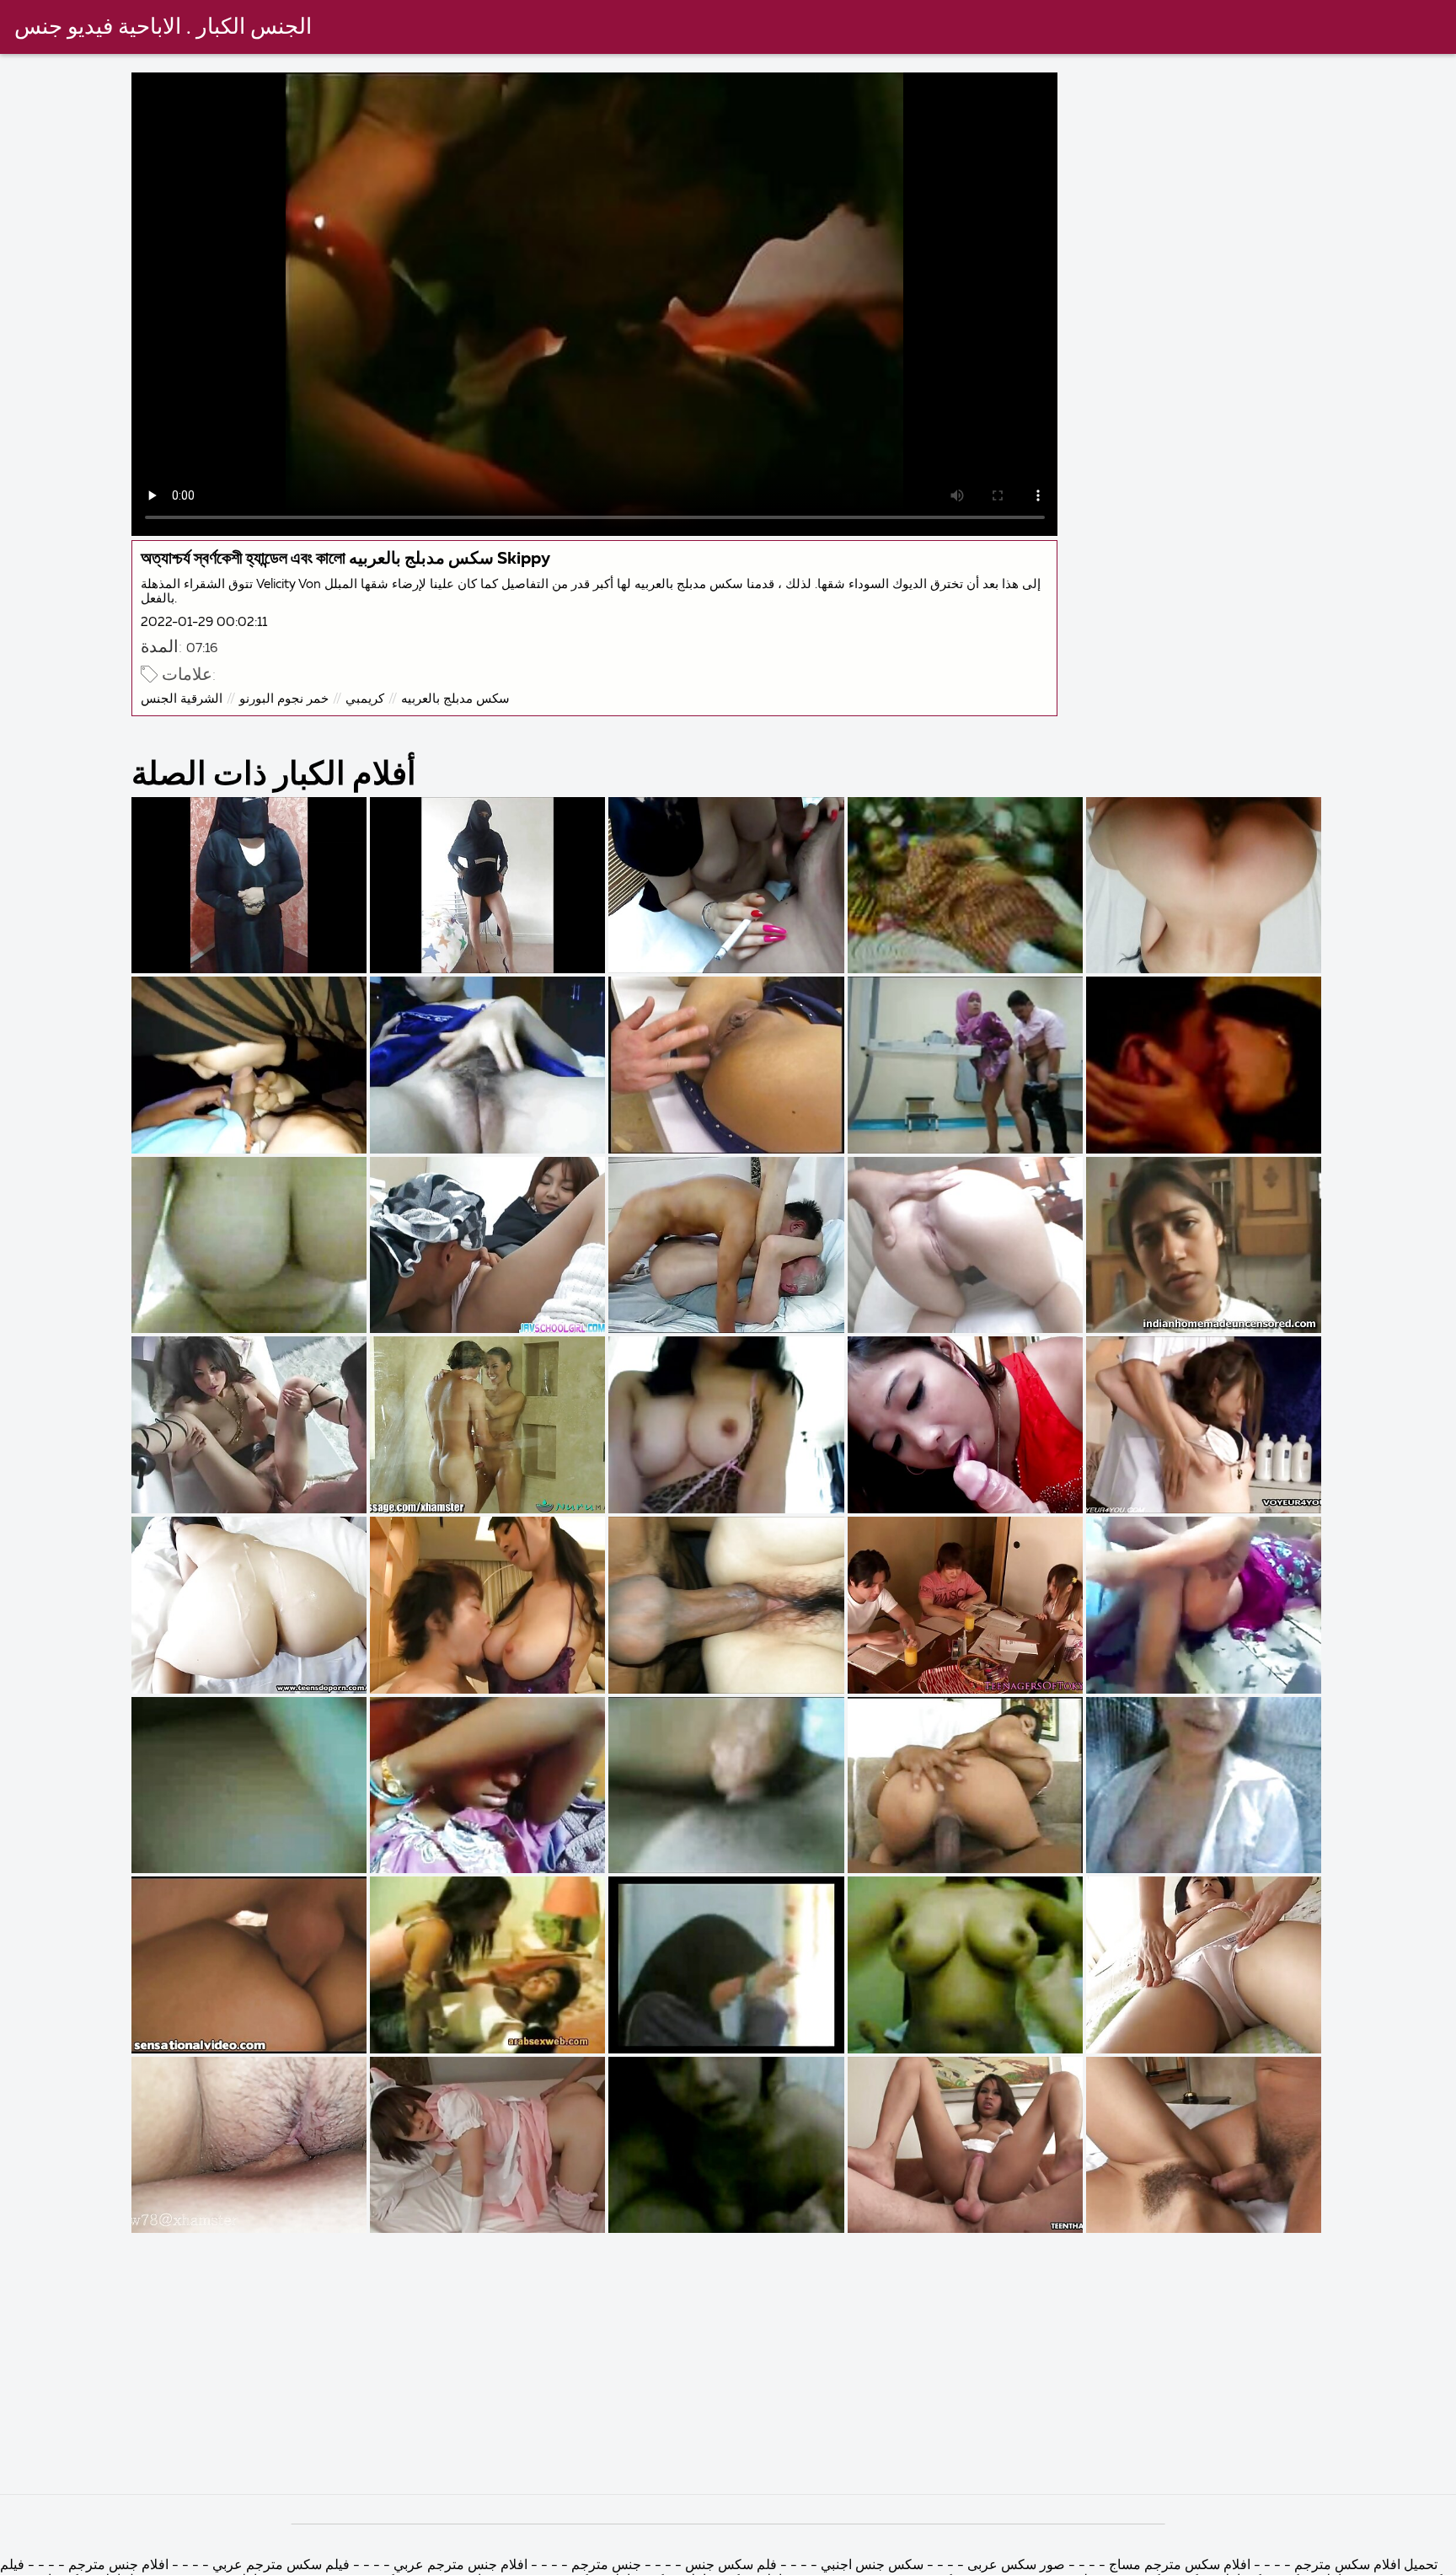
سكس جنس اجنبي (870, 2566)
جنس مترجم (605, 2566)
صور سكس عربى (1014, 2566)
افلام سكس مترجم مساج (1180, 2566)
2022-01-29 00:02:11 (204, 622)
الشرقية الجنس (182, 699)
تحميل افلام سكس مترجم (1364, 2566)
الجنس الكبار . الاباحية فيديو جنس (163, 28)
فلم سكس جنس (731, 2566)
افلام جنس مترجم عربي (459, 2566)
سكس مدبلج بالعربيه (455, 699)
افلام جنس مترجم (117, 2566)
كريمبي (365, 699)
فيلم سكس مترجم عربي (281, 2566)
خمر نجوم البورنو (284, 699)
